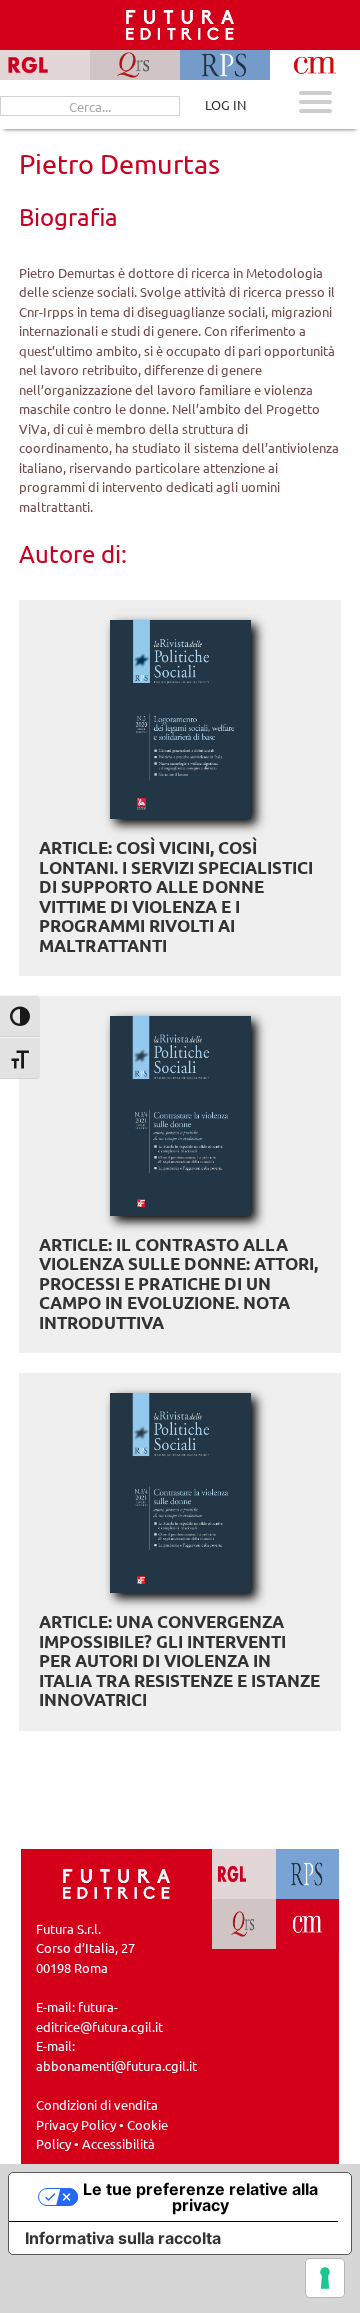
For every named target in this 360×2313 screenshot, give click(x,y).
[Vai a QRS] (244, 1924)
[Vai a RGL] (244, 1874)
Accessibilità (118, 2143)
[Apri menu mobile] (315, 104)
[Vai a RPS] (308, 1874)
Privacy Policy (76, 2124)
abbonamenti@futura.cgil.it (116, 2065)
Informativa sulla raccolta (123, 2238)
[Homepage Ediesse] (117, 1881)
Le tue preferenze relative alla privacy (200, 2197)
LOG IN (225, 104)
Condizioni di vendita (97, 2104)
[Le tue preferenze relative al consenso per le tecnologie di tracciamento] (325, 2278)
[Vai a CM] (308, 1924)
